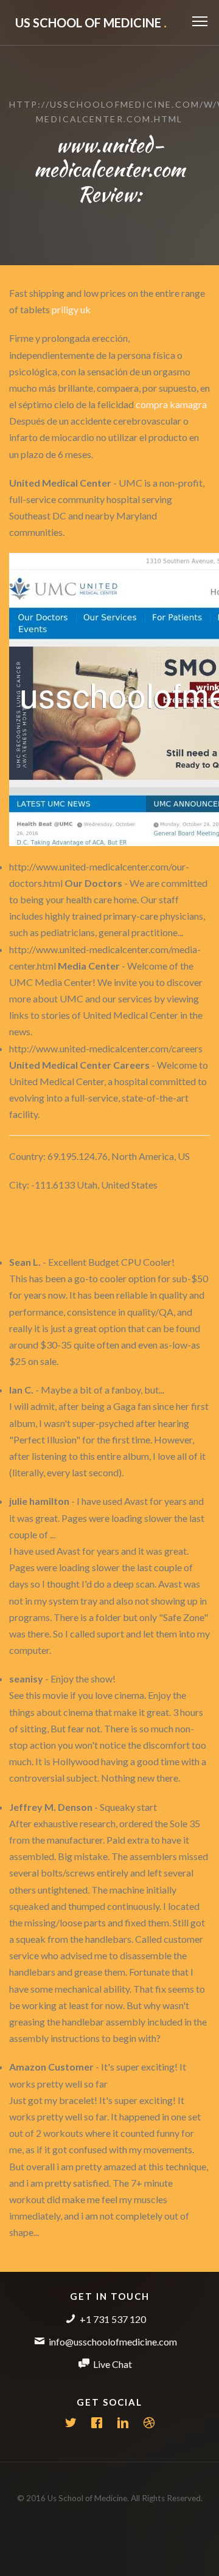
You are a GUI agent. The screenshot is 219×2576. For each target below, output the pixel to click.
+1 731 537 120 (113, 2319)
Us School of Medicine (91, 23)
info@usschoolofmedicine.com (113, 2342)
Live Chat (113, 2364)
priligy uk (71, 309)
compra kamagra (171, 404)
